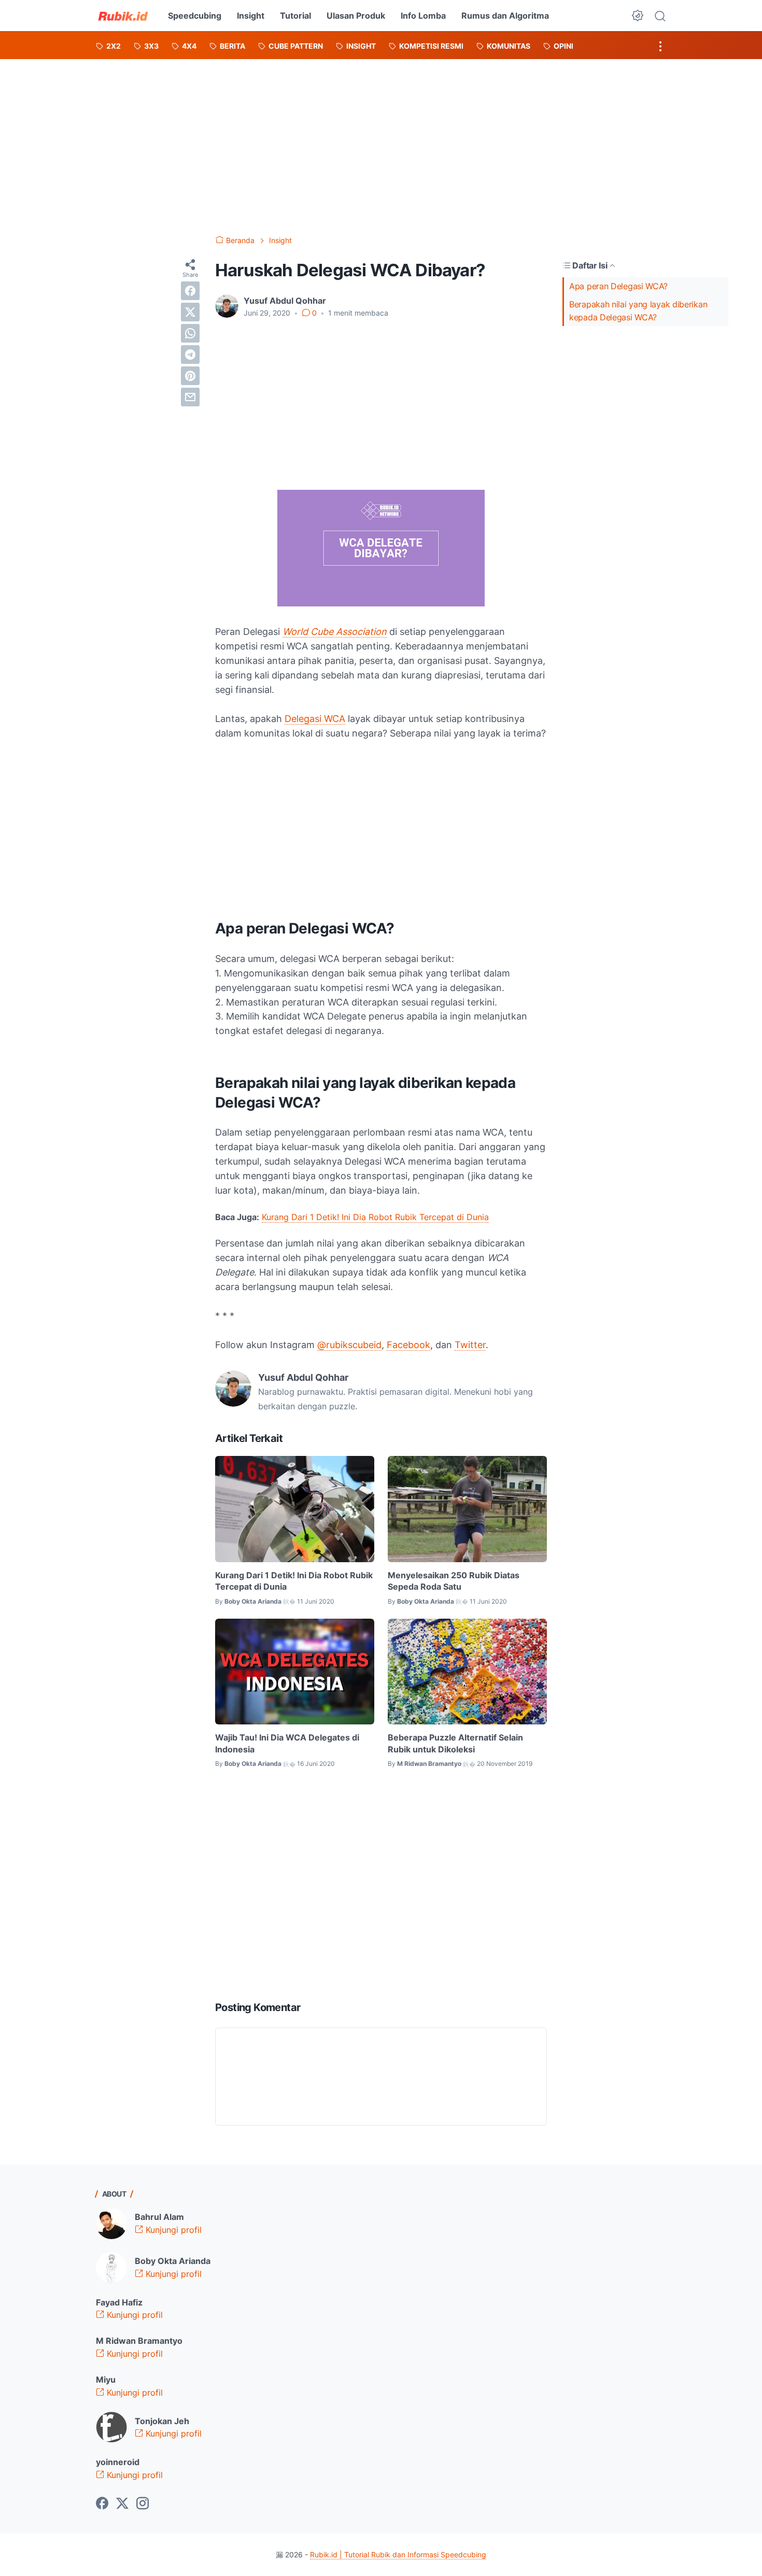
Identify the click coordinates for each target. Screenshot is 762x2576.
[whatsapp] (190, 333)
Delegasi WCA (315, 719)
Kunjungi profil (172, 2230)
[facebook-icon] (102, 2504)
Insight (251, 16)
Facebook (408, 1345)
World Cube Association (335, 632)
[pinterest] (190, 376)
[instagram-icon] (143, 2504)
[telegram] (190, 355)
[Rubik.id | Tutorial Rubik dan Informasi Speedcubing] (123, 16)
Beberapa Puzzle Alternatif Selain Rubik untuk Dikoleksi (455, 1743)
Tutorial (295, 16)
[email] (190, 397)
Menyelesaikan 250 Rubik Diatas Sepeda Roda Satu (454, 1581)
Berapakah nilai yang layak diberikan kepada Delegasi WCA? (638, 311)
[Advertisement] (381, 137)
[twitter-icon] (122, 2504)
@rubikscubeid (349, 1345)
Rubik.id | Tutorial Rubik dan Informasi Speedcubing (398, 2554)
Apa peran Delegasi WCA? (618, 286)
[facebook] (190, 291)
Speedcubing (195, 16)
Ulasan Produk (356, 16)
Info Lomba (423, 16)
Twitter (470, 1345)
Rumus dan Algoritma (505, 16)
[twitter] (190, 312)
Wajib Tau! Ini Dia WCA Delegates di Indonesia (287, 1743)
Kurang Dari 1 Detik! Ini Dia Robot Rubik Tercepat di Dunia (375, 1217)
